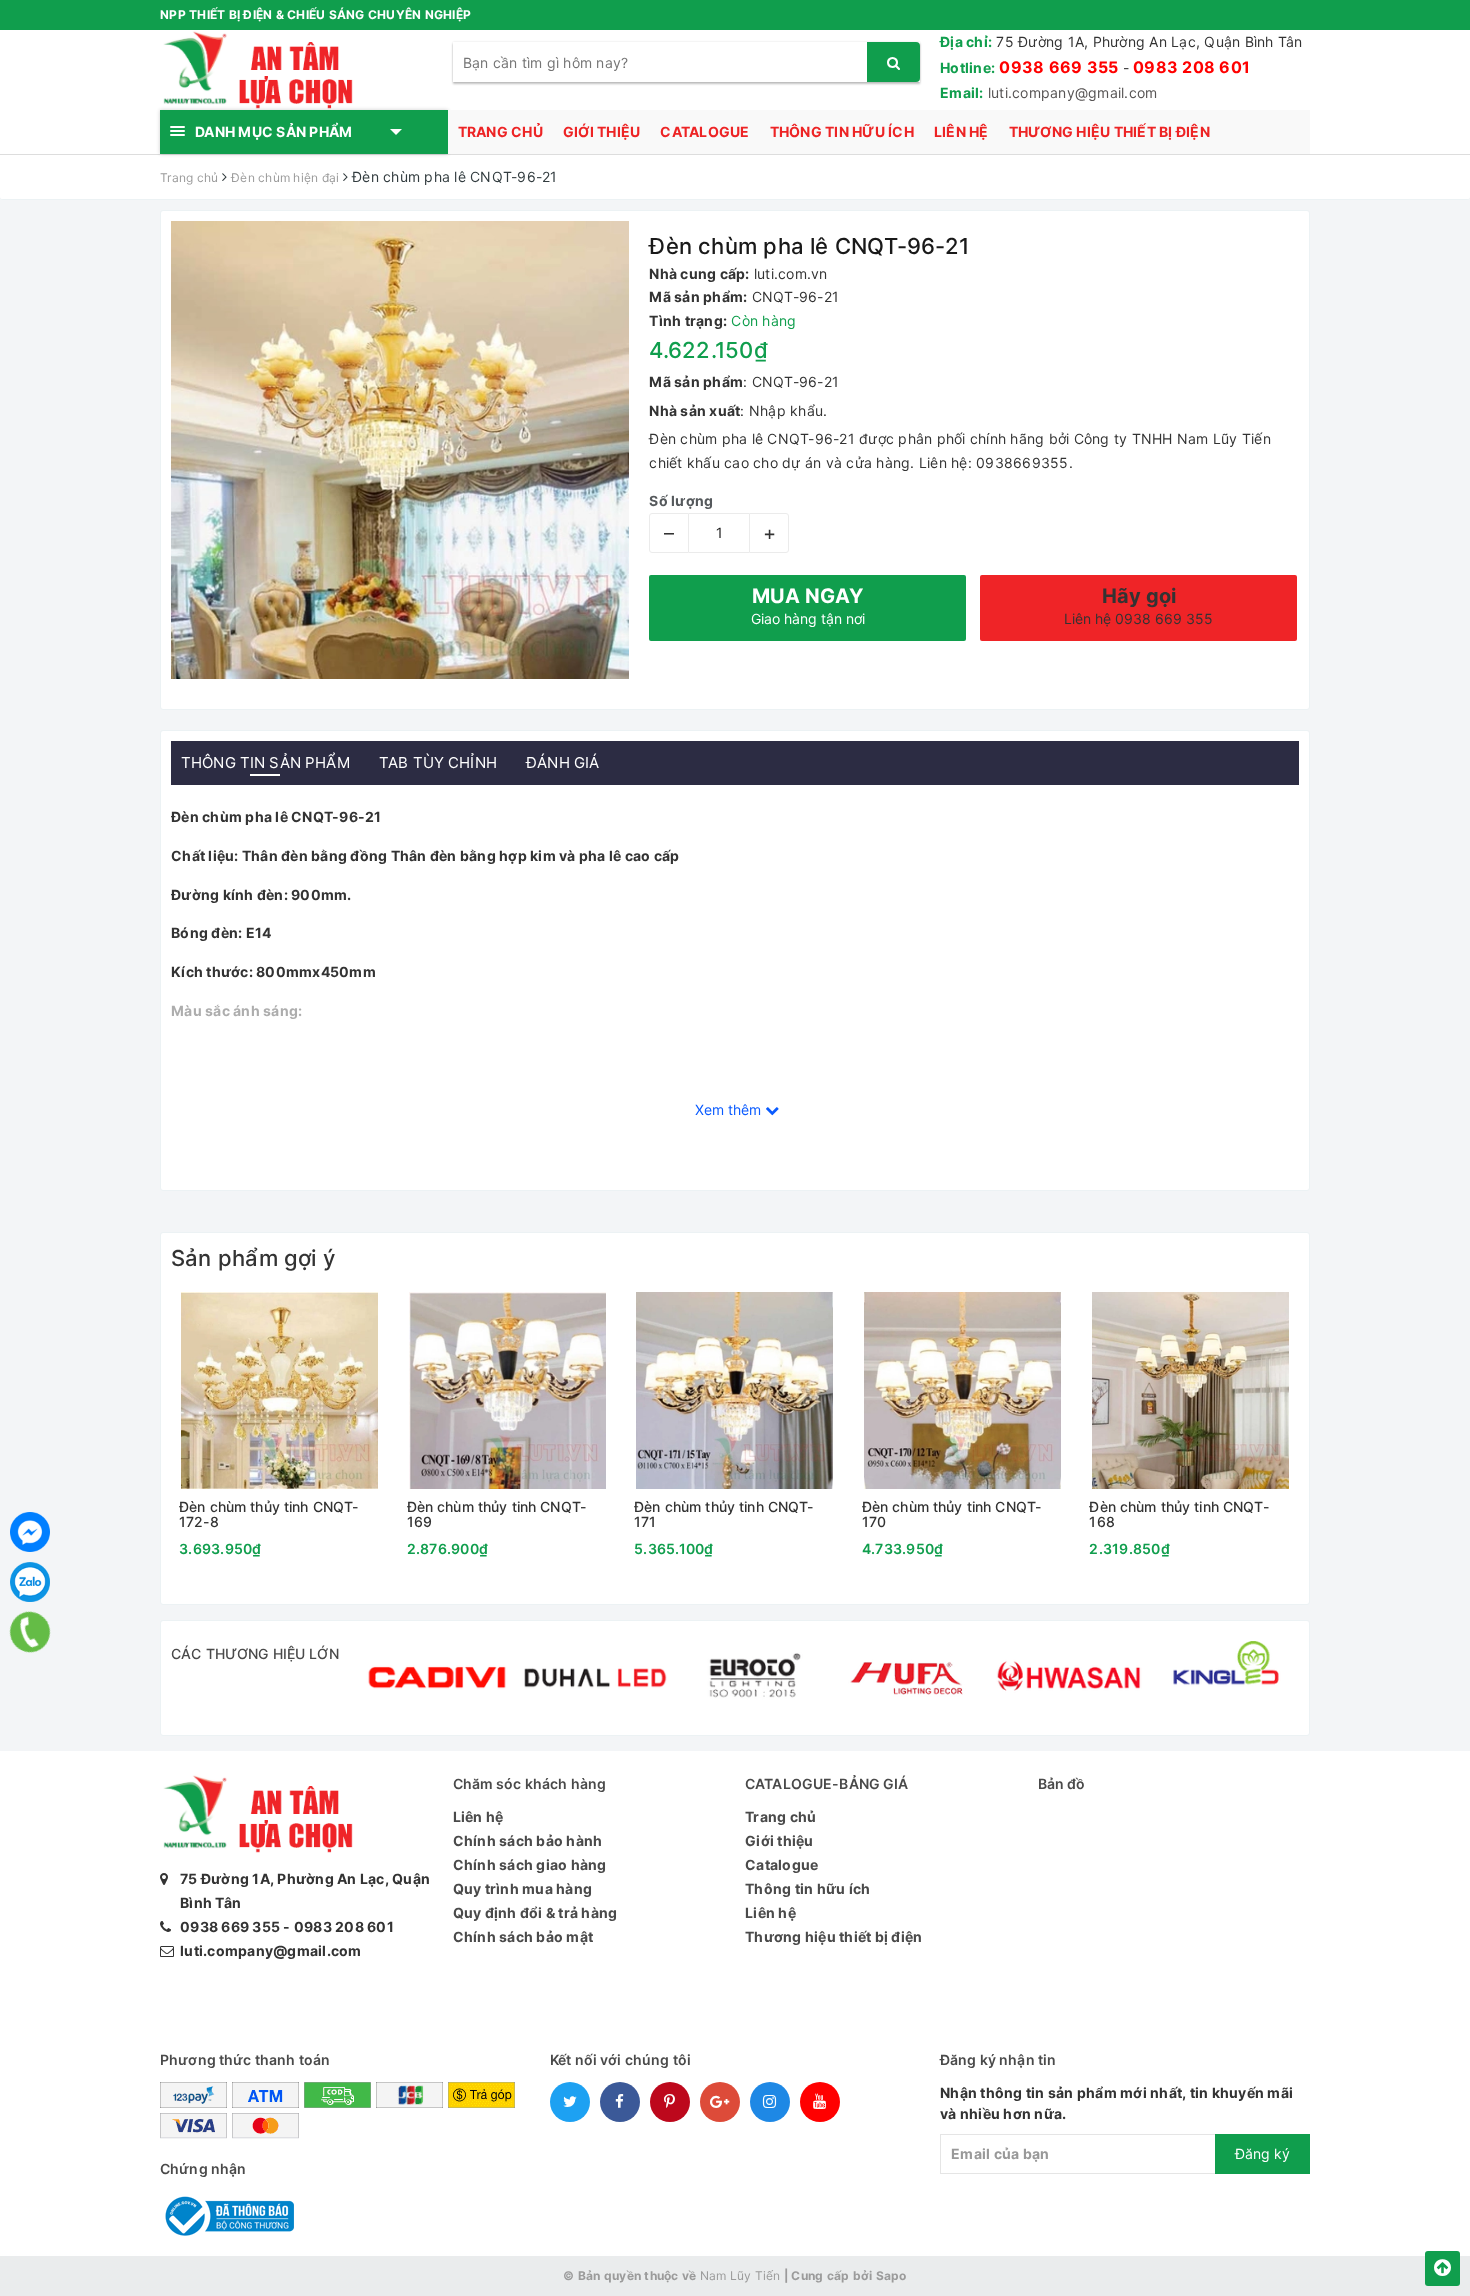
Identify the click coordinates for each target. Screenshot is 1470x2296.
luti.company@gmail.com (1073, 92)
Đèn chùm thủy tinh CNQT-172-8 (268, 1514)
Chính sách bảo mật (523, 1936)
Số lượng (681, 500)
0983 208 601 (1191, 67)
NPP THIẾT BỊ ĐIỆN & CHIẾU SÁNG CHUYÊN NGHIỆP (315, 14)
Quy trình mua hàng (523, 1888)
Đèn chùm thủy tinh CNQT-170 (951, 1514)
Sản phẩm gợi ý (253, 1258)
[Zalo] (30, 1582)
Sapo (891, 2275)
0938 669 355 (1058, 67)
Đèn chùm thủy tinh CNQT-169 (496, 1514)
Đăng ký (1262, 2153)
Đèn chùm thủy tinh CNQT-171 (723, 1514)
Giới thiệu (602, 131)
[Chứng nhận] (227, 2214)
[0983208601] (30, 1632)
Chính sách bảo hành (528, 1840)
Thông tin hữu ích (842, 131)
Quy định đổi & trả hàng (535, 1912)
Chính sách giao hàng (530, 1864)
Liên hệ (961, 131)
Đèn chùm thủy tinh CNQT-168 (1178, 1514)
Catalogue (704, 131)
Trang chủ (500, 131)
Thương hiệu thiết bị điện (1109, 131)
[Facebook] (30, 1532)
